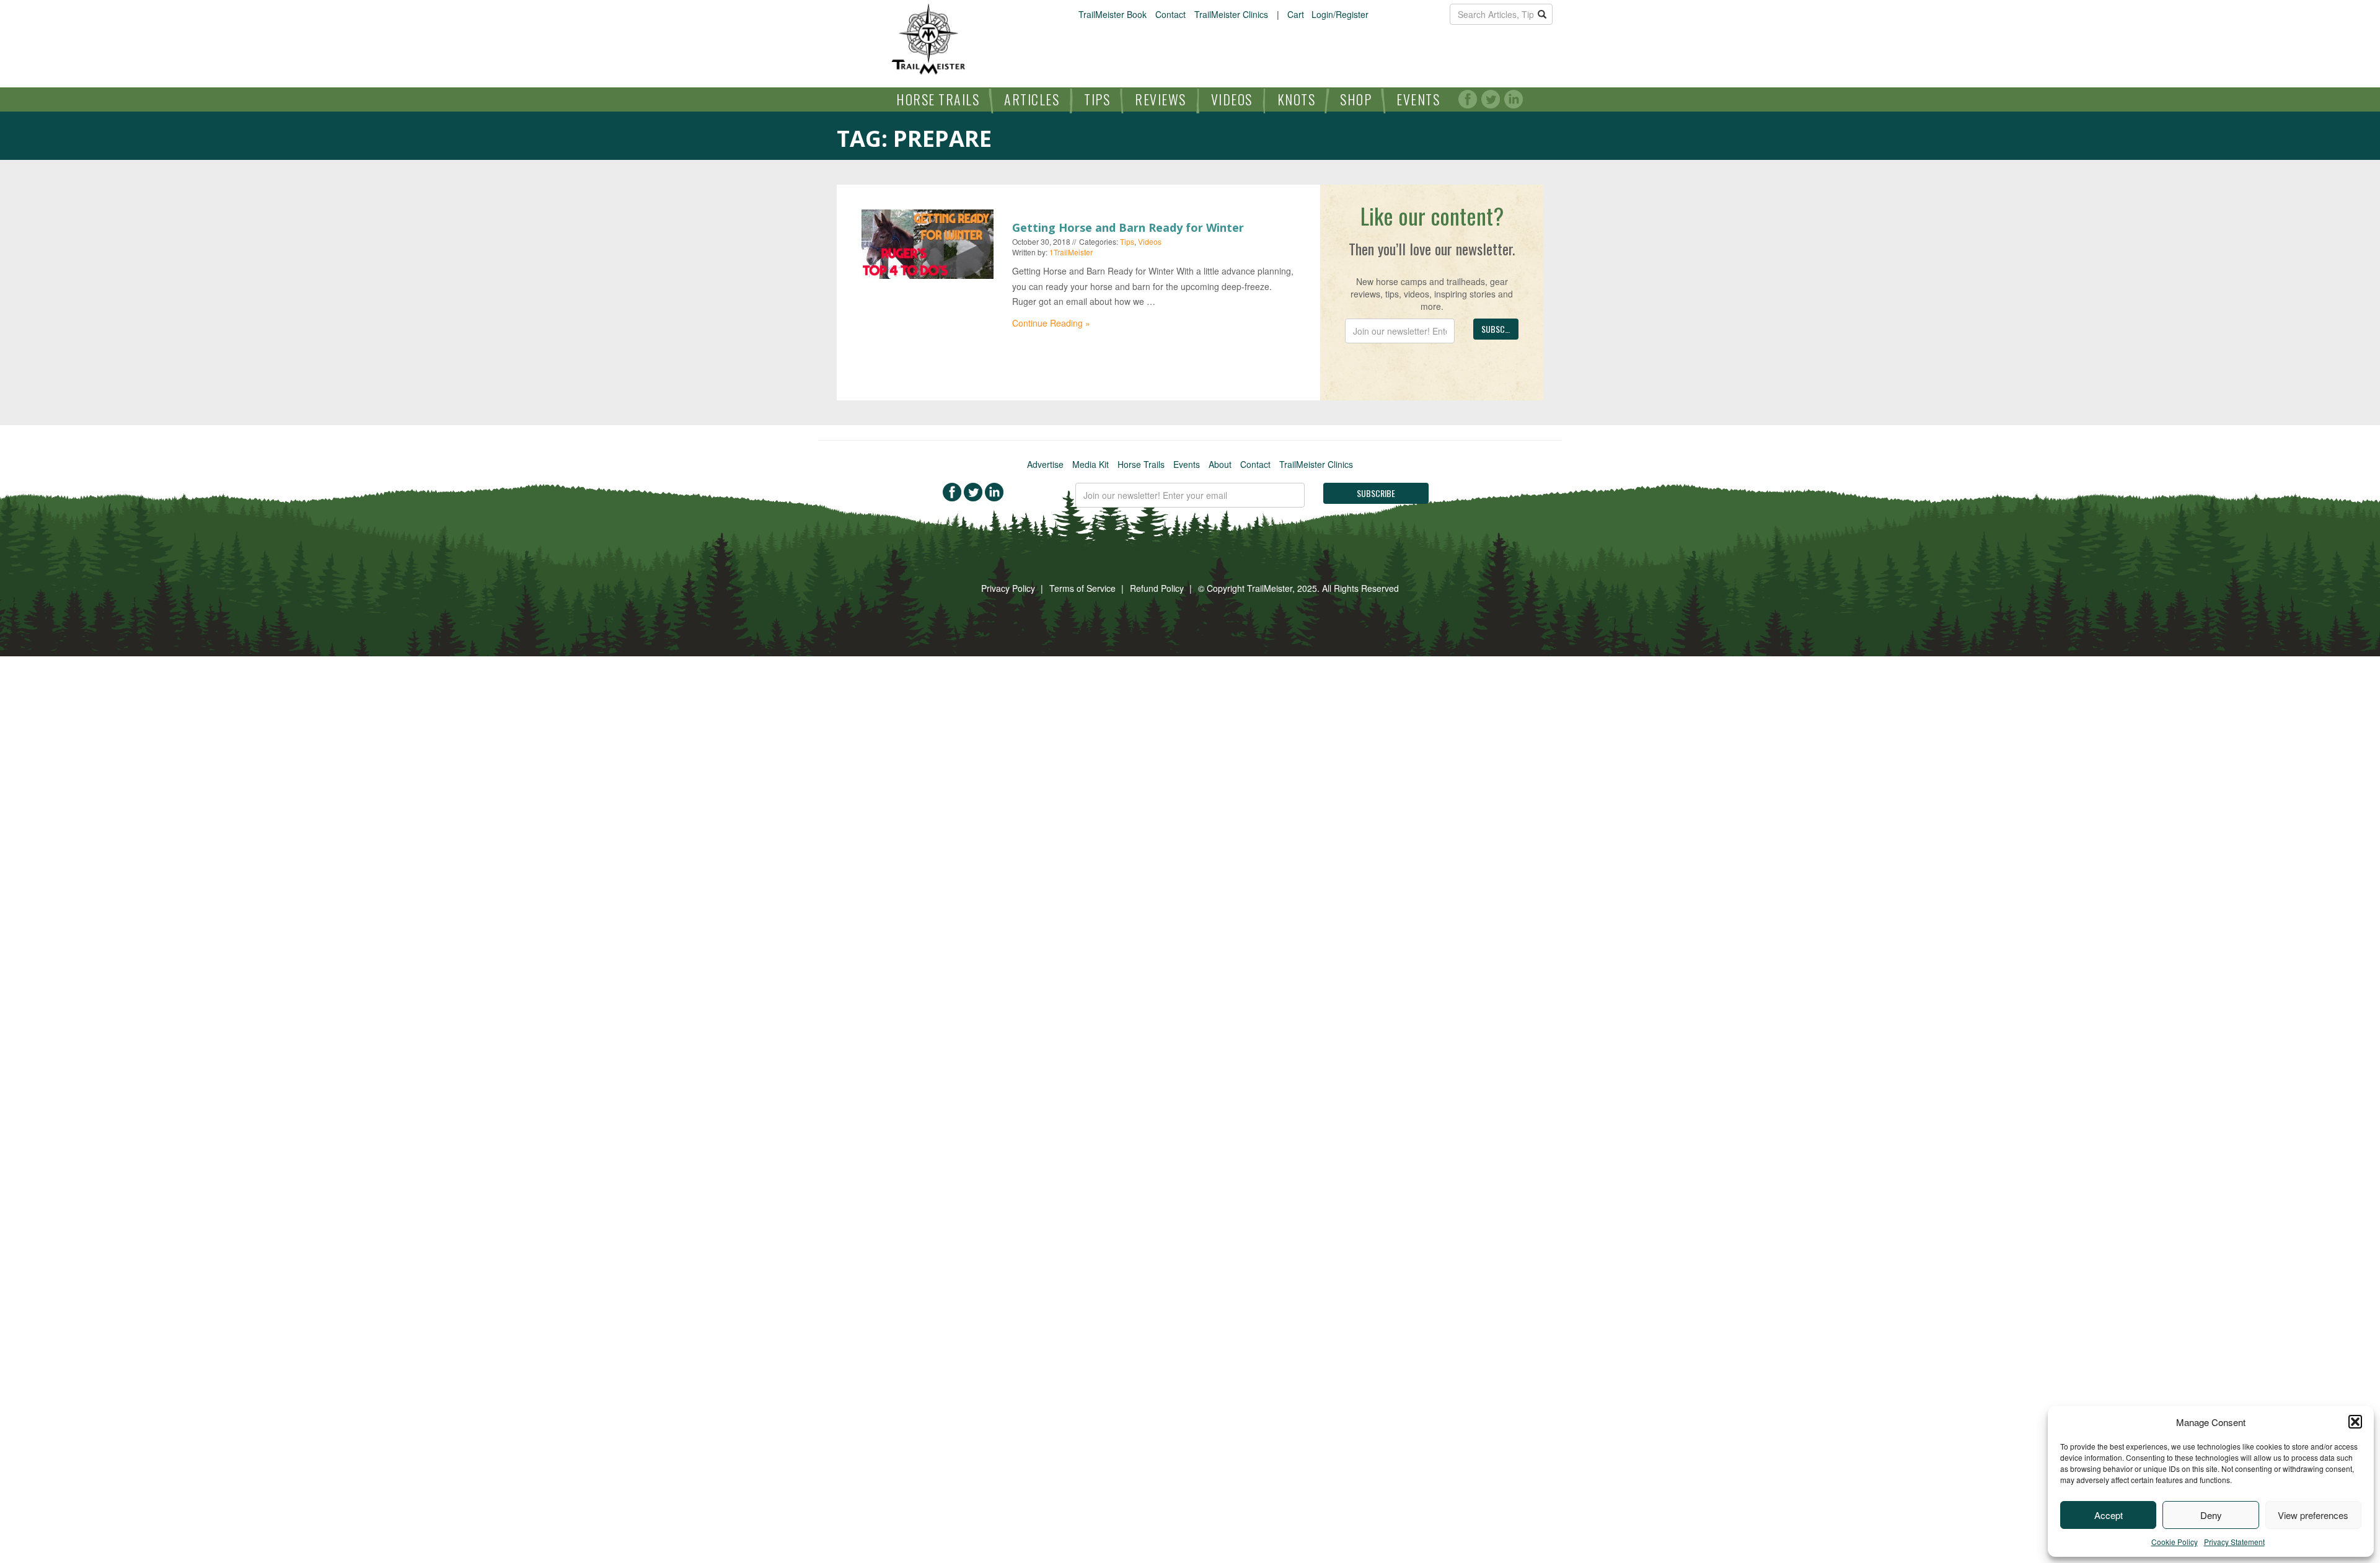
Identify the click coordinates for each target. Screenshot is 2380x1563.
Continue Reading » (1051, 323)
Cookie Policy (2175, 1542)
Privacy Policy (1008, 588)
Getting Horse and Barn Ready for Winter (1128, 227)
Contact (1170, 14)
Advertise (1045, 464)
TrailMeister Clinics (1231, 14)
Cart (1296, 14)
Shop (1356, 99)
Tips (1097, 99)
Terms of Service (1082, 588)
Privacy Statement (2234, 1542)
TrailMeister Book (1113, 14)
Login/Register (1340, 14)
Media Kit (1091, 464)
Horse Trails (938, 99)
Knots (1297, 99)
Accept (2109, 1515)
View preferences (2313, 1515)
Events (1418, 99)
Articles (1032, 99)
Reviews (1161, 99)
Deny (2211, 1515)
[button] (2355, 1422)
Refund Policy (1157, 588)
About (1220, 464)
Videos (1232, 99)
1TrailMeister (1071, 252)
